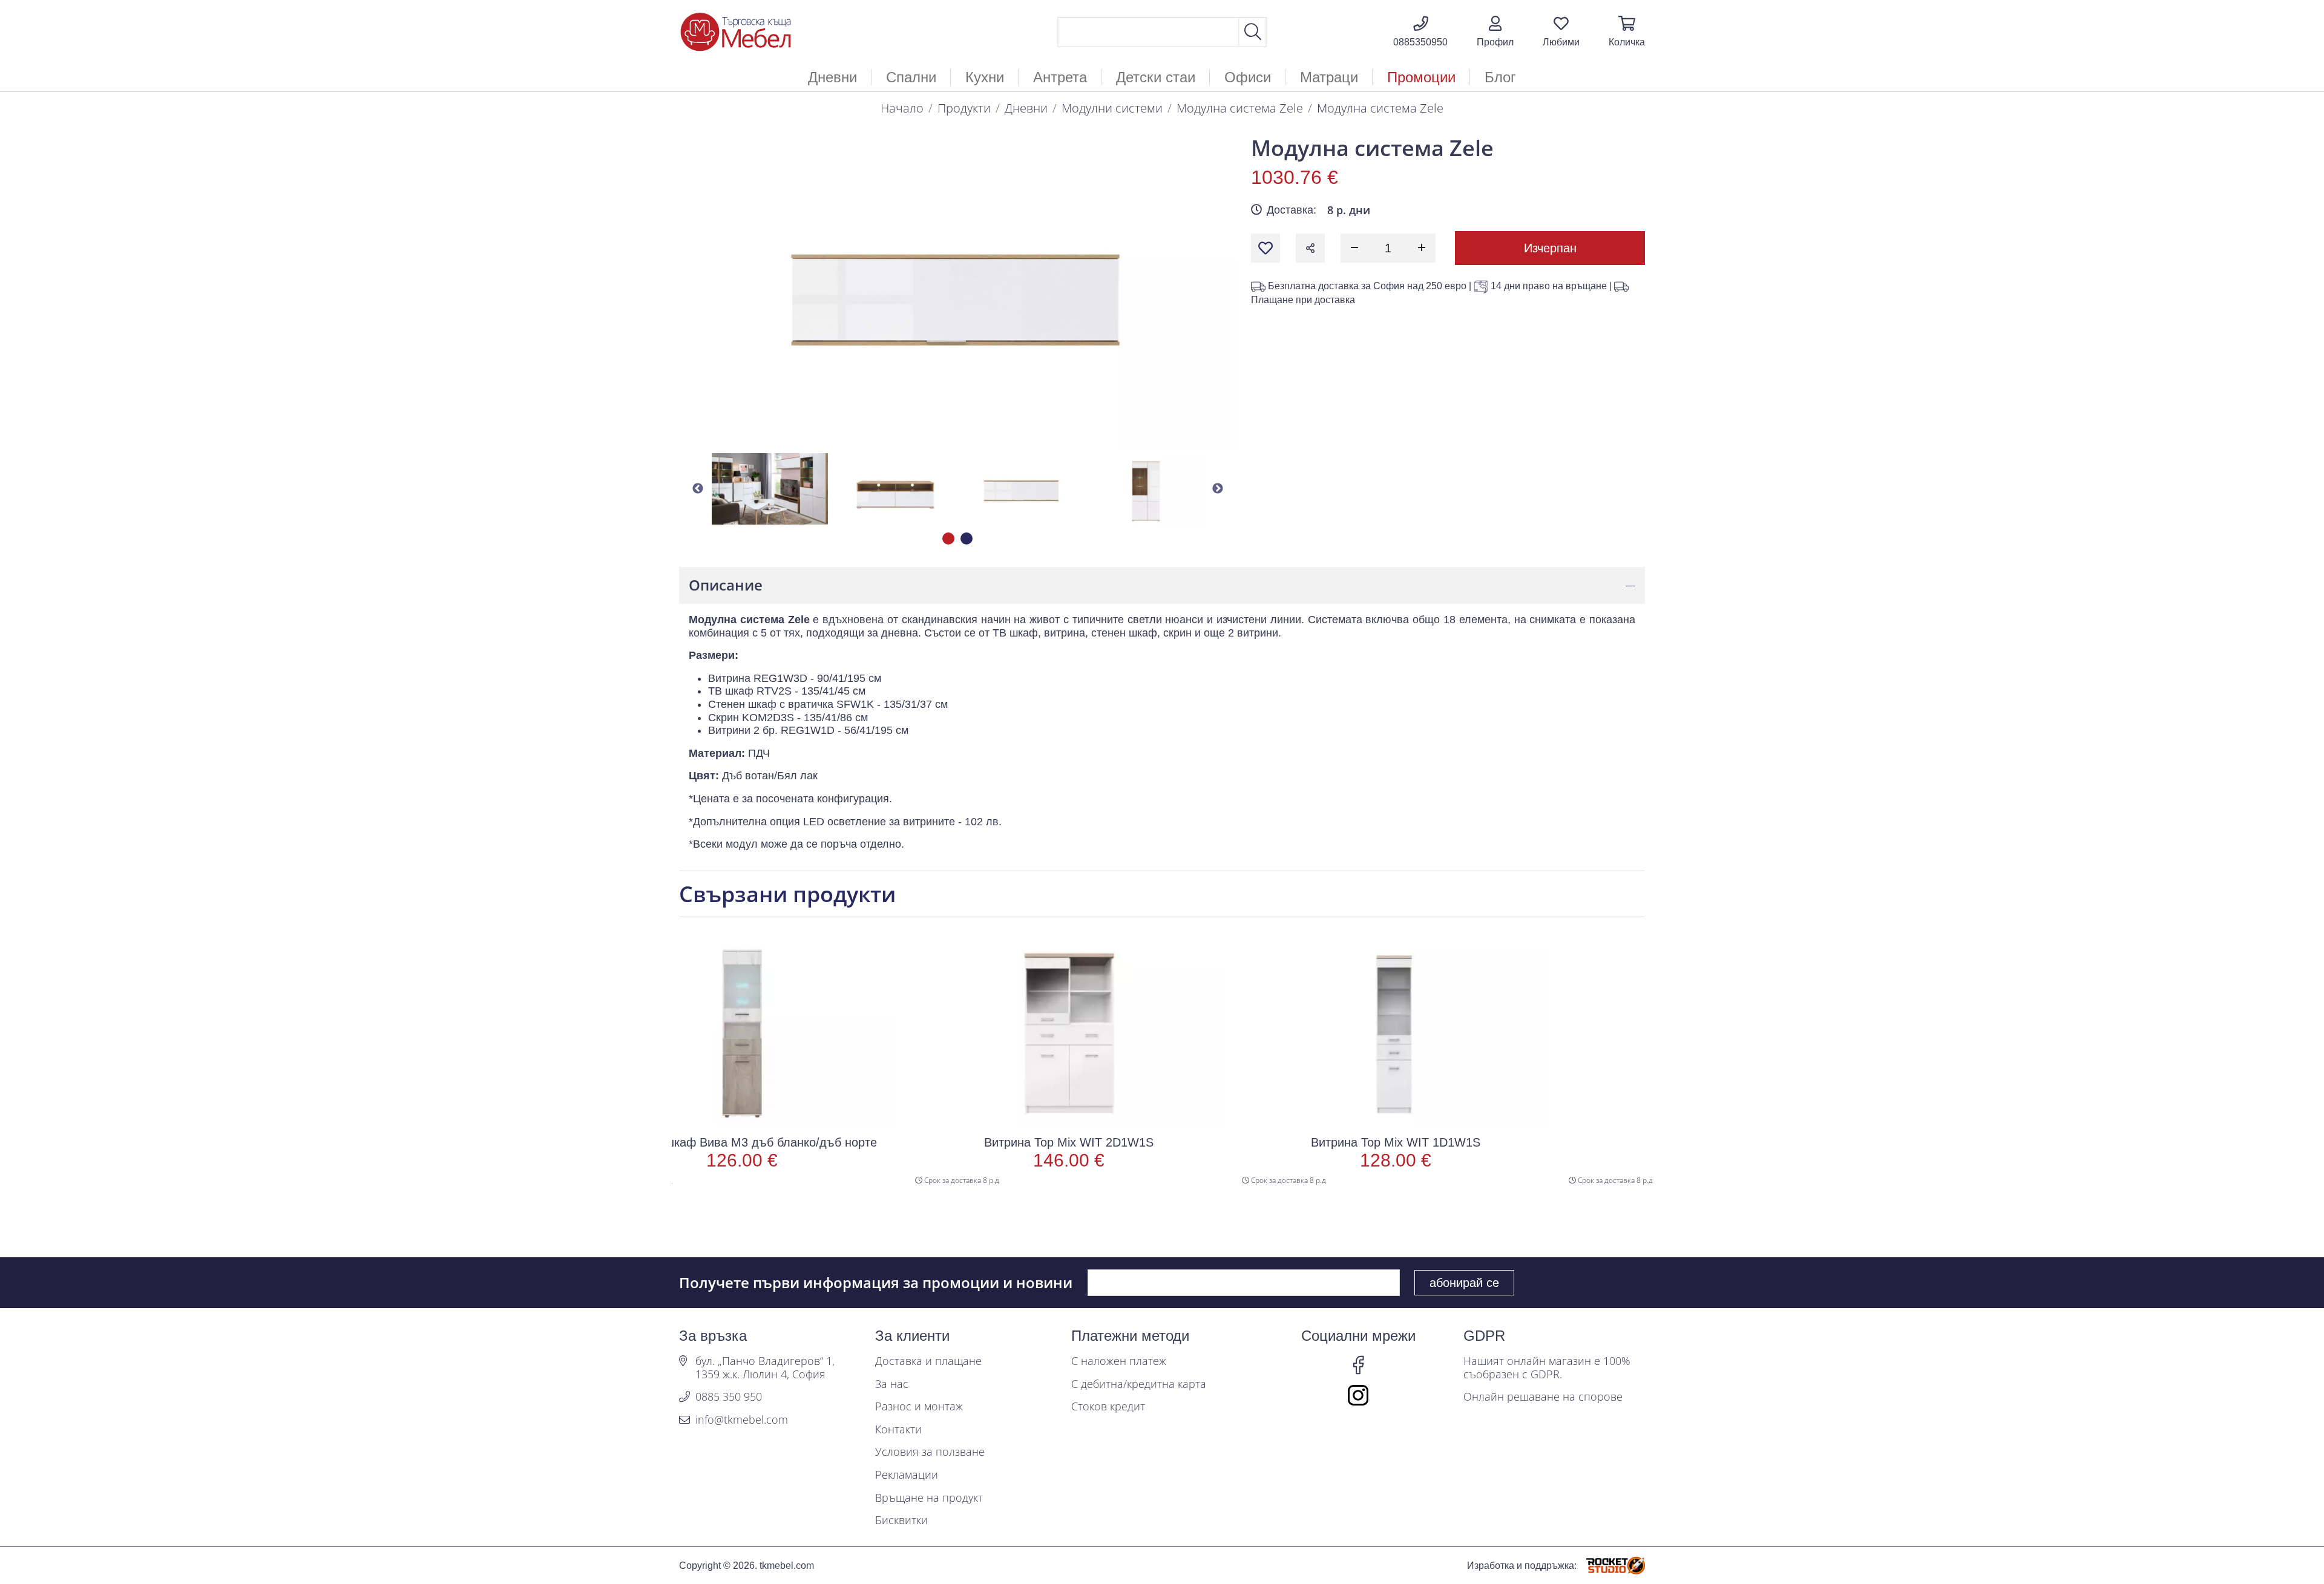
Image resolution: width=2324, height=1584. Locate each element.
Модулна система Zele (1240, 108)
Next (1218, 489)
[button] (1495, 32)
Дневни (1026, 108)
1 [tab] (948, 538)
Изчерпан (1550, 248)
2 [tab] (967, 538)
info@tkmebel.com (742, 1420)
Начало (902, 108)
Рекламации (907, 1475)
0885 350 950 (729, 1397)
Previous (698, 489)
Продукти (964, 108)
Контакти (898, 1430)
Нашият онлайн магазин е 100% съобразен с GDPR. (1547, 1368)
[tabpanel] (770, 489)
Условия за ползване (930, 1452)
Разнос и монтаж (919, 1407)
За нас (892, 1384)
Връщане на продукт (929, 1498)
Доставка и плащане (928, 1361)
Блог (1500, 77)
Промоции (1421, 77)
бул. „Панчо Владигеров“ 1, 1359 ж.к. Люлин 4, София (765, 1368)
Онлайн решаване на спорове (1543, 1397)
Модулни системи (1112, 108)
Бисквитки (901, 1520)
